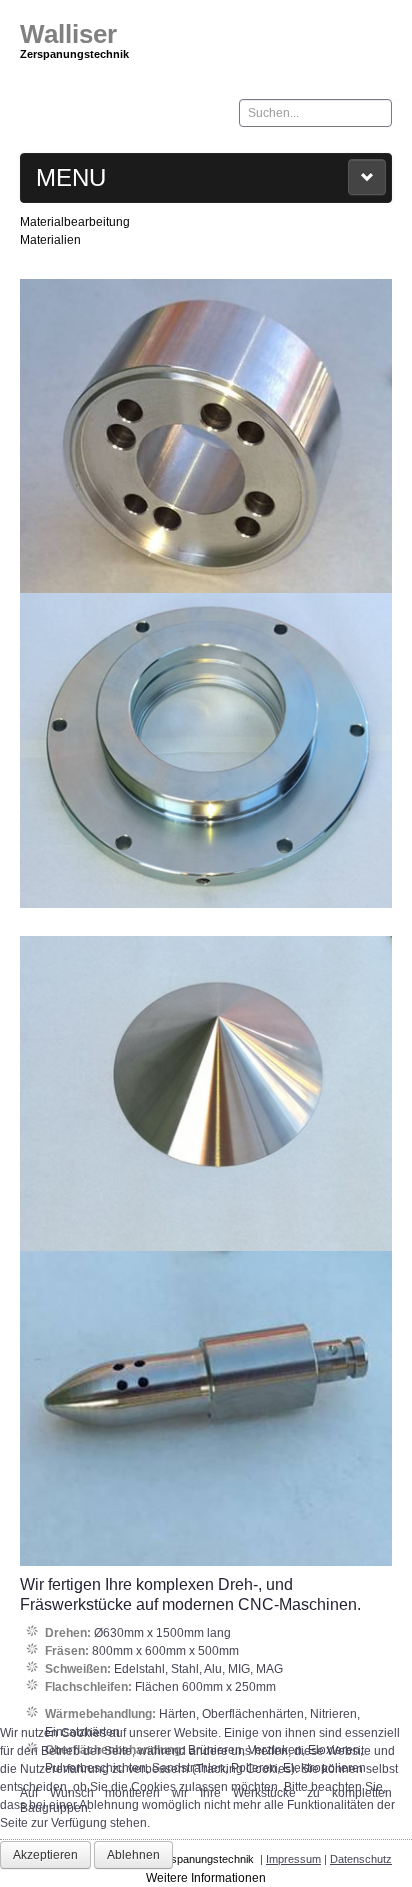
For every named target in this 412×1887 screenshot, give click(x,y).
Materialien (50, 240)
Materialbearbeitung (75, 222)
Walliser (68, 34)
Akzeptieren (45, 1855)
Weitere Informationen (206, 1878)
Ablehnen (133, 1855)
